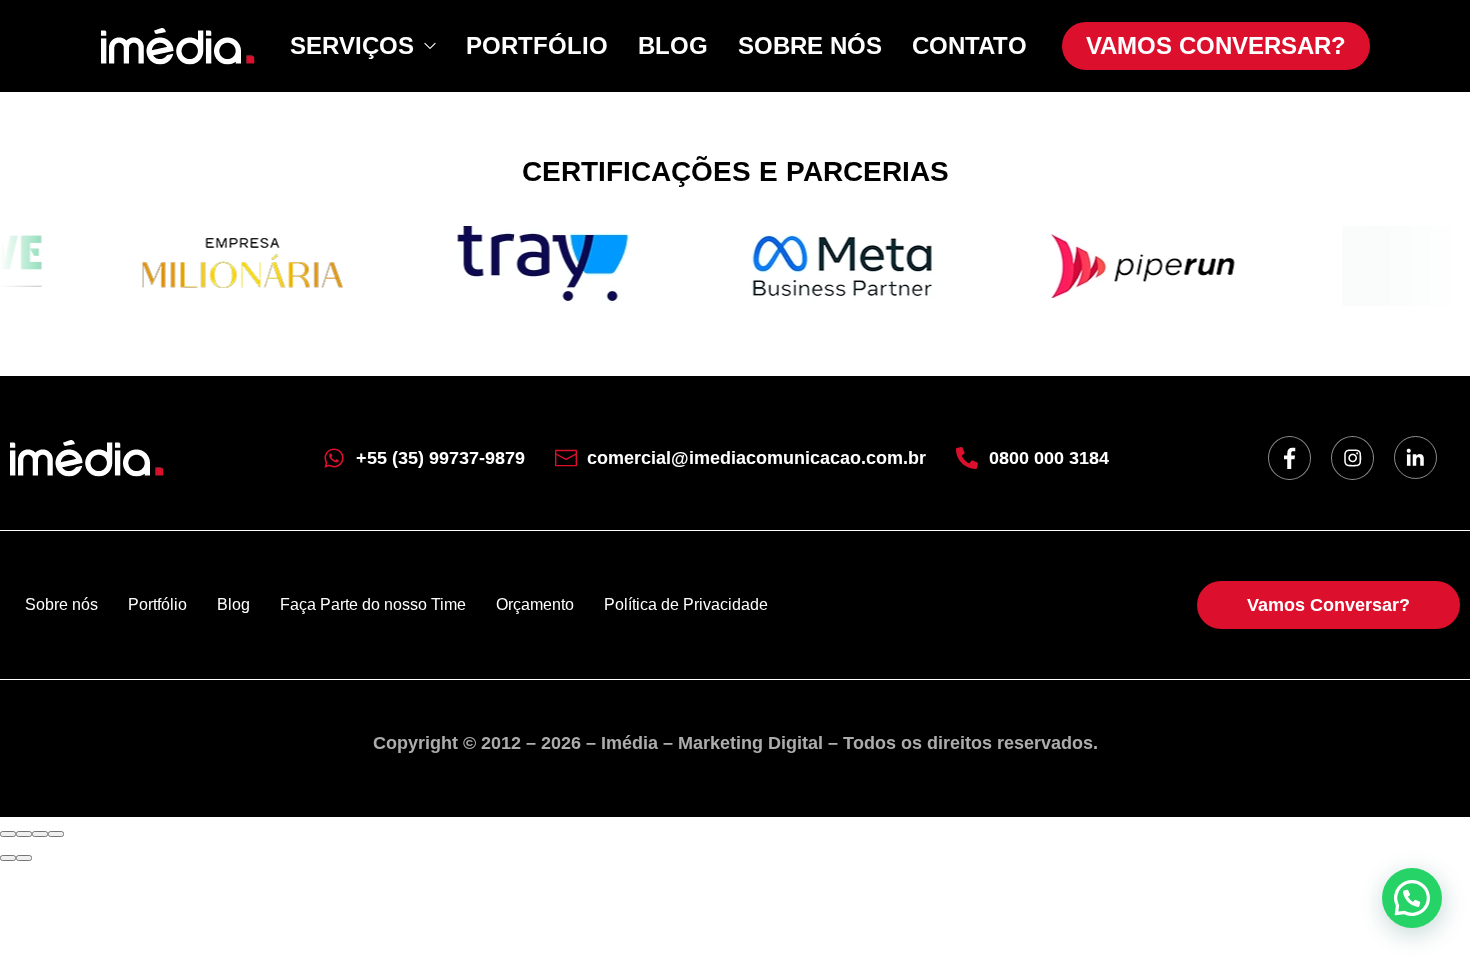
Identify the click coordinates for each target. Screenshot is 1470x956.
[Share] (24, 834)
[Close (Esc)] (8, 834)
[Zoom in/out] (56, 834)
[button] (1412, 898)
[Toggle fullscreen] (40, 834)
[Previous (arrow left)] (8, 858)
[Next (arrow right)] (24, 858)
